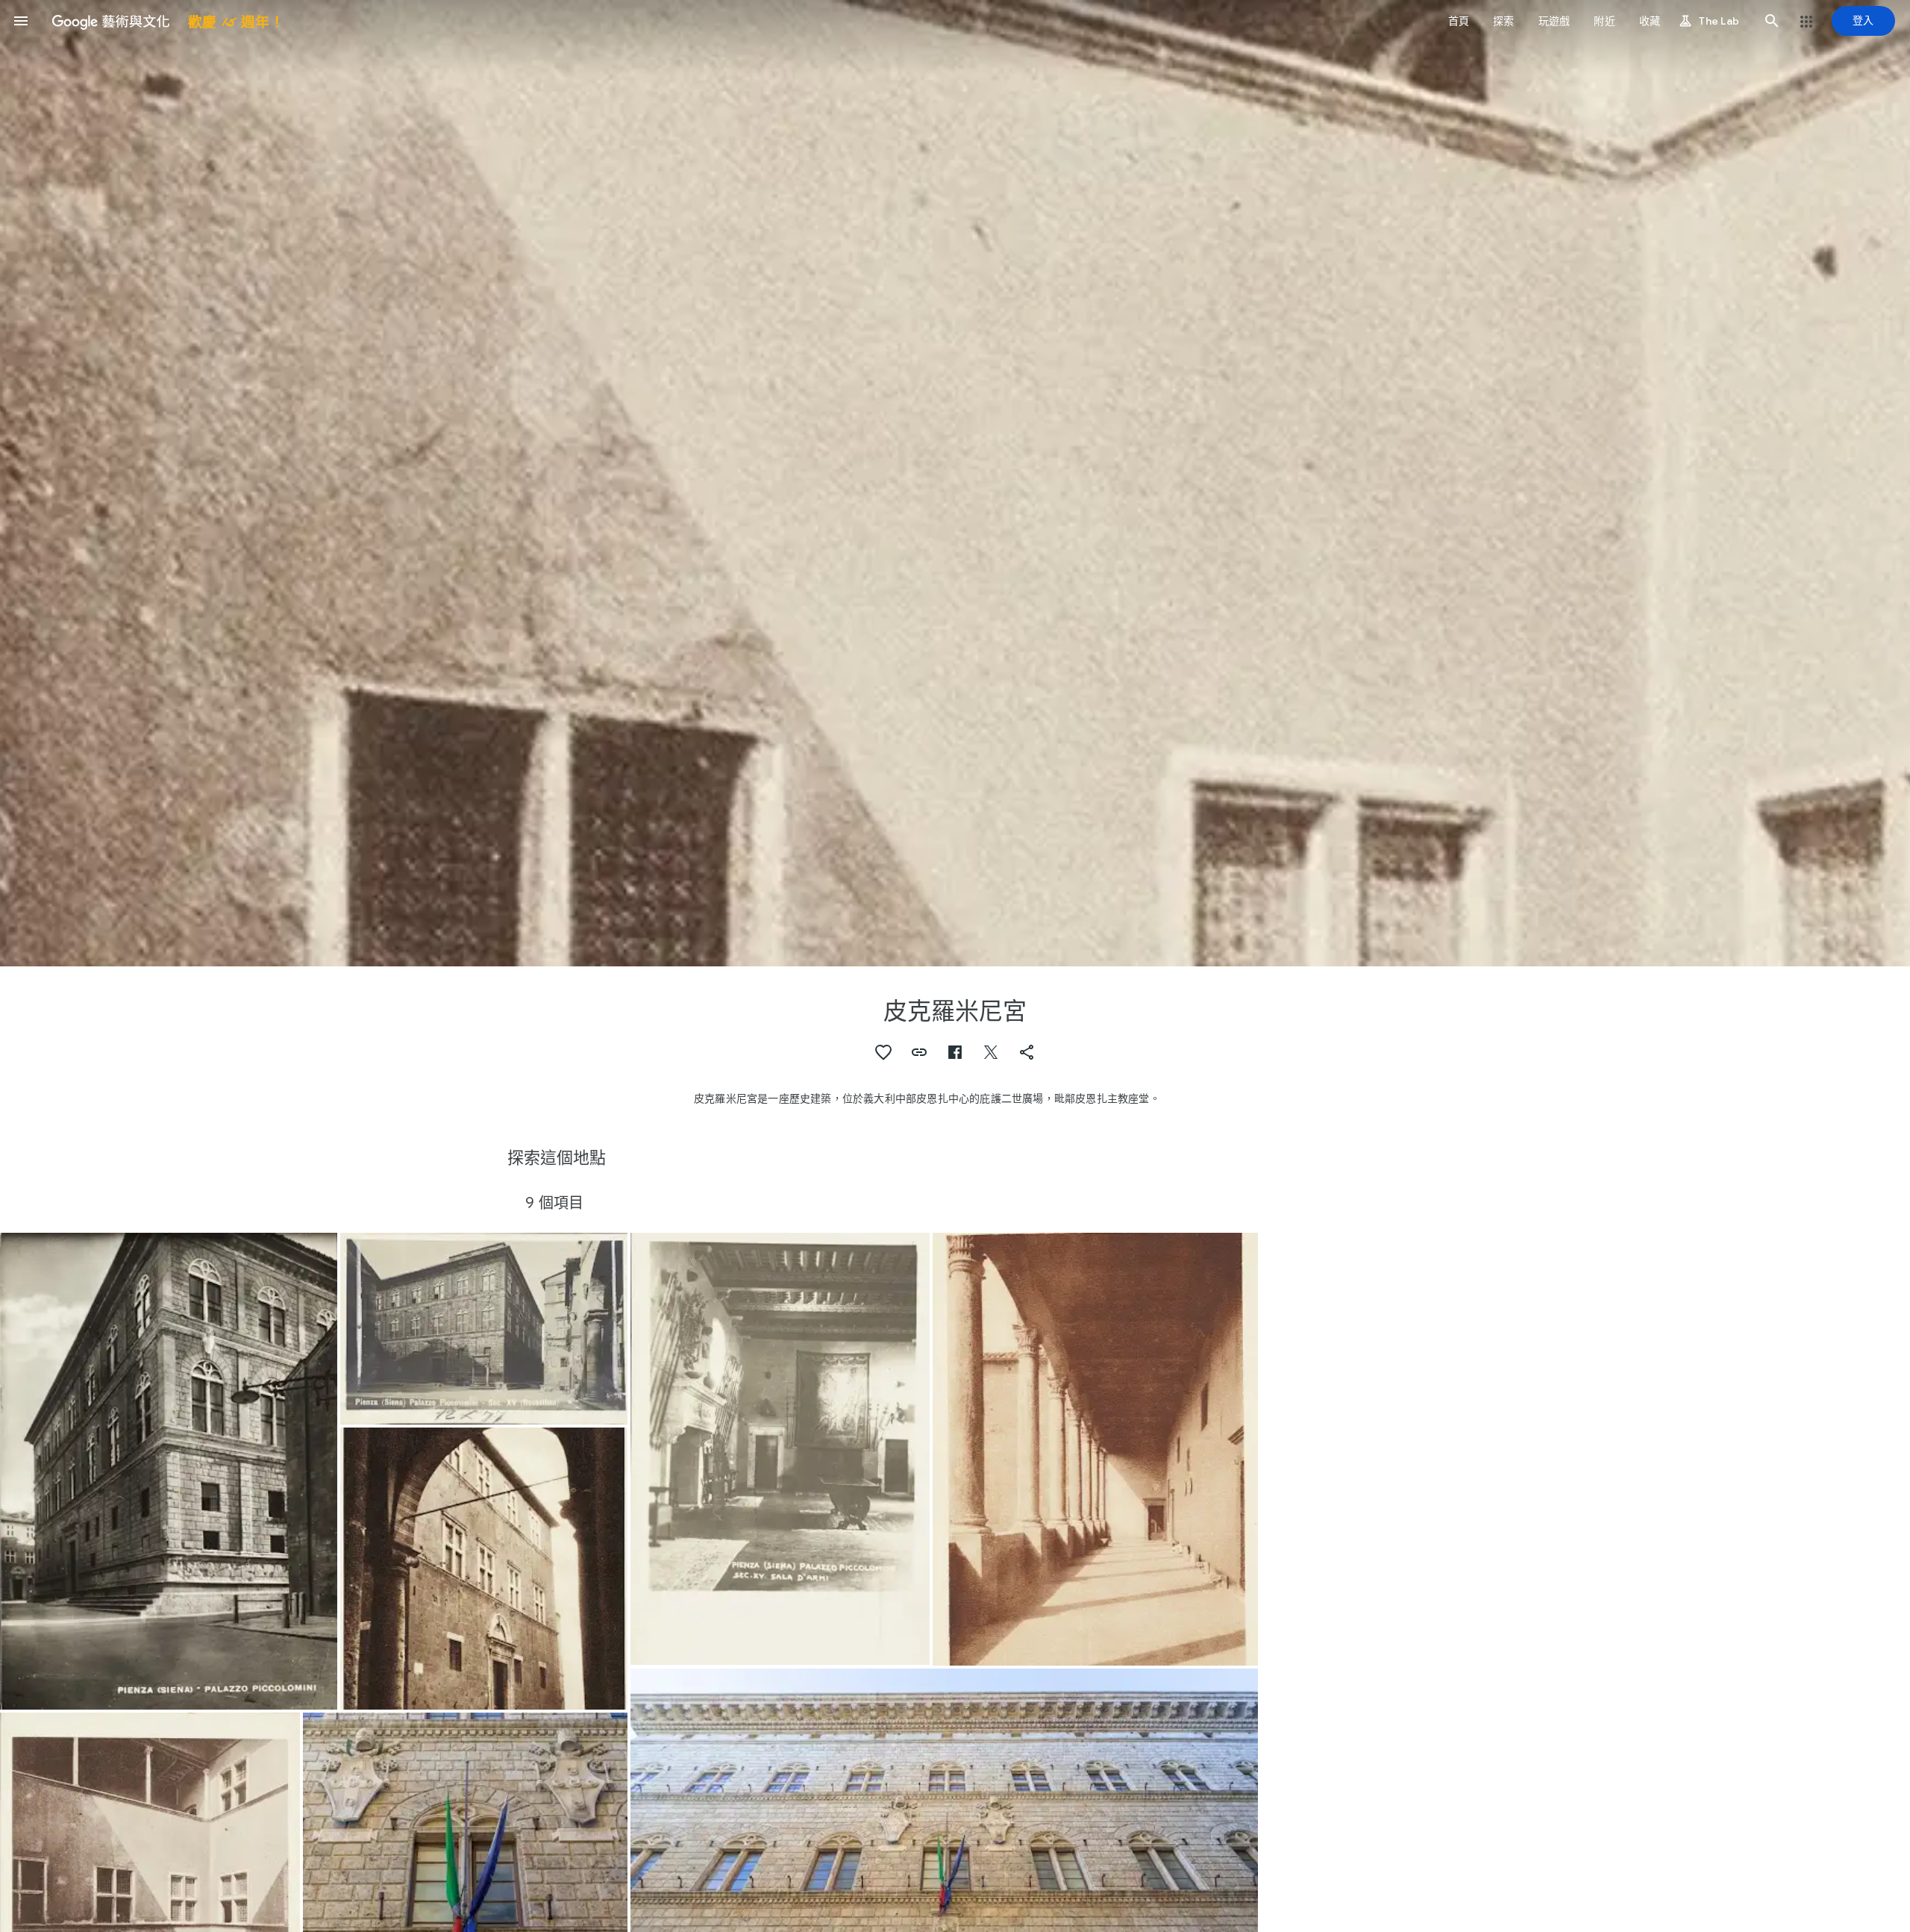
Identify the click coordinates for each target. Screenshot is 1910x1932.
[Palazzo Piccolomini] (169, 1472)
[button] (21, 21)
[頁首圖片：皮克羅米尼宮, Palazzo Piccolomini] (955, 483)
